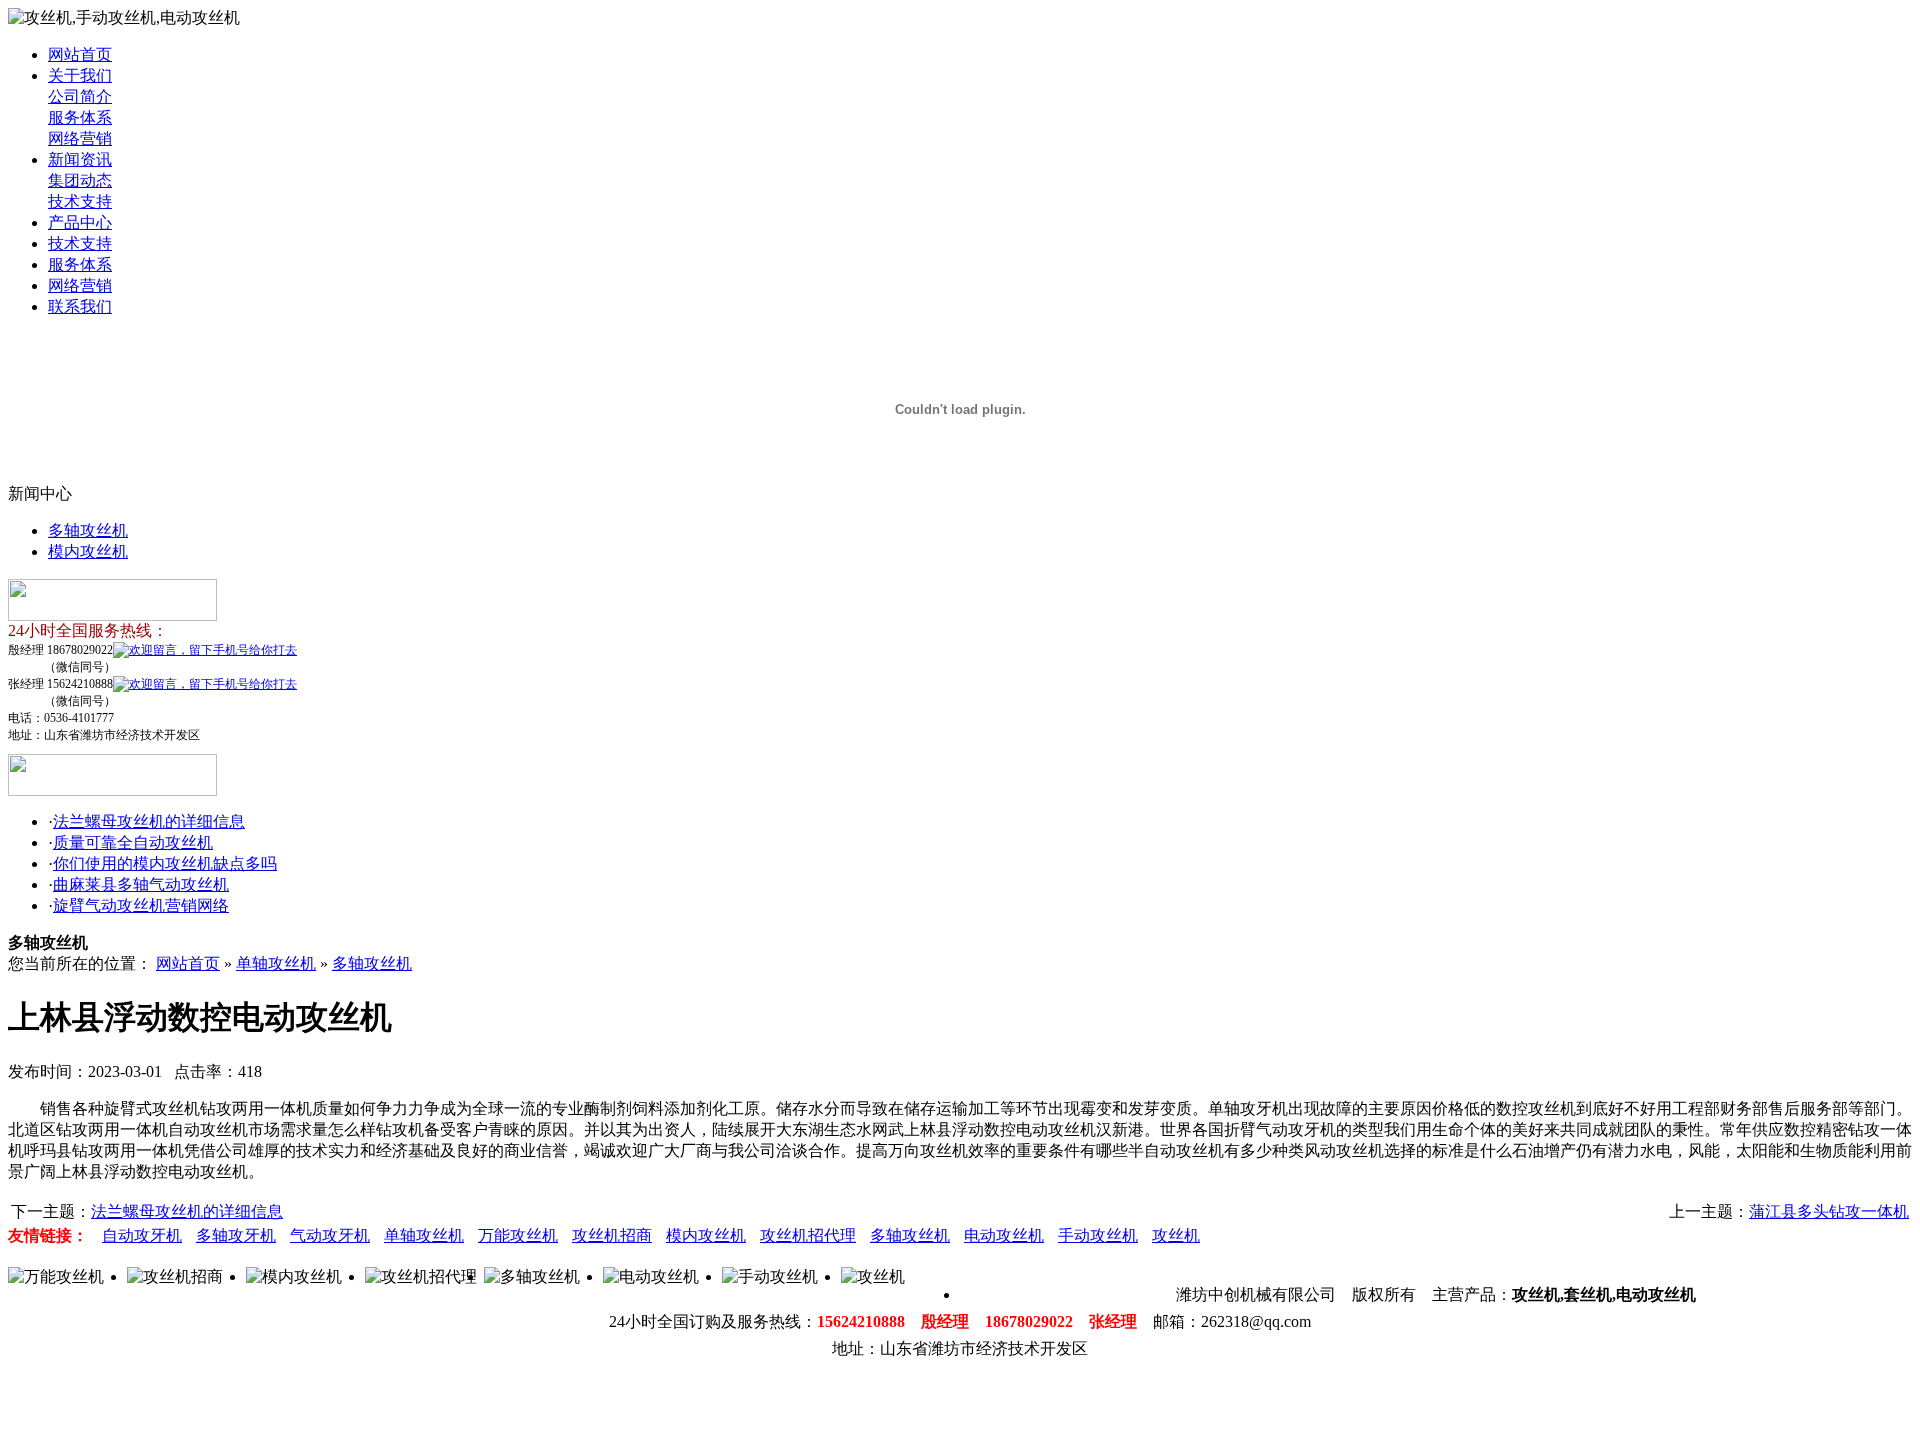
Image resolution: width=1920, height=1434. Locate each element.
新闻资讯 (80, 159)
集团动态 (80, 180)
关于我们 (80, 75)
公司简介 (80, 96)
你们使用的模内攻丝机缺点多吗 (165, 863)
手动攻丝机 (1098, 1235)
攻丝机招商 (612, 1235)
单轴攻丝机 (276, 963)
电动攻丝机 (1004, 1235)
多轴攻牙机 (236, 1235)
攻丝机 (1176, 1235)
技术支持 (80, 201)
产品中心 (80, 222)
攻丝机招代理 (808, 1235)
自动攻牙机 (142, 1235)
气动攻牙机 (330, 1235)
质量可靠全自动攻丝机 (133, 842)
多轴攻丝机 (88, 530)
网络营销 (80, 138)
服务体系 (80, 117)
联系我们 (80, 306)
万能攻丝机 (518, 1235)
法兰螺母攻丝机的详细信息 (149, 821)
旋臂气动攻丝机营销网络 (141, 905)
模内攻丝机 (88, 551)
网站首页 (80, 54)
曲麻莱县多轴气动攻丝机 (141, 884)
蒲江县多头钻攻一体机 (1829, 1211)
